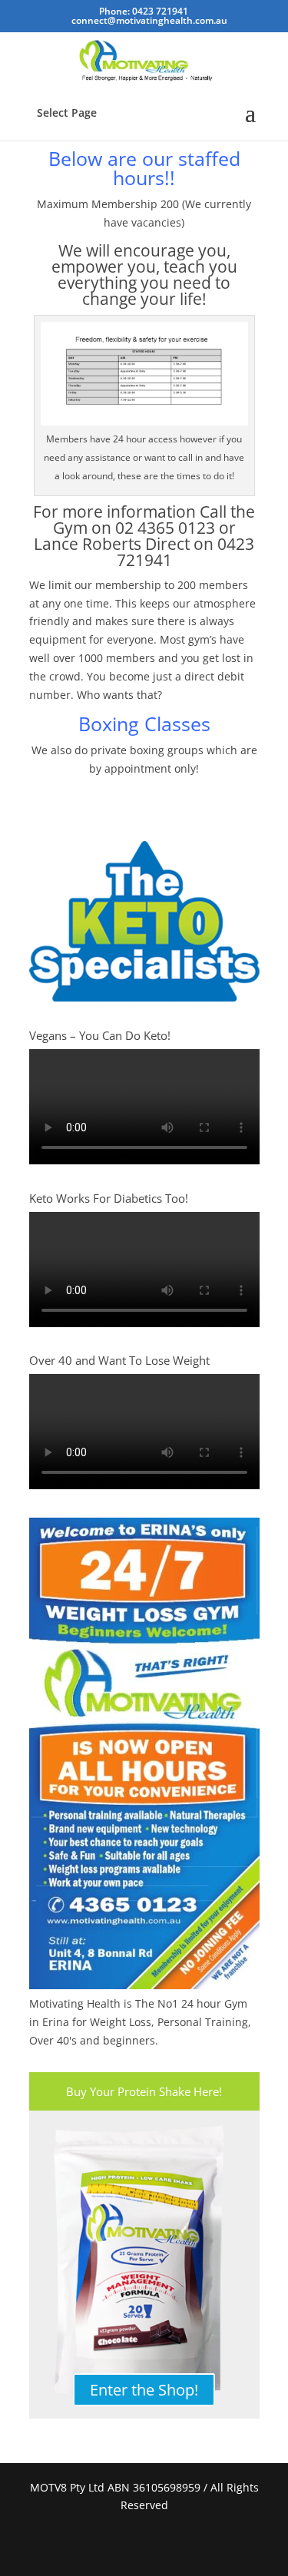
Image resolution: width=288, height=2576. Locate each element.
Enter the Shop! (144, 2390)
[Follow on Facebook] (126, 2545)
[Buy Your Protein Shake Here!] (144, 2264)
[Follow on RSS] (163, 2545)
